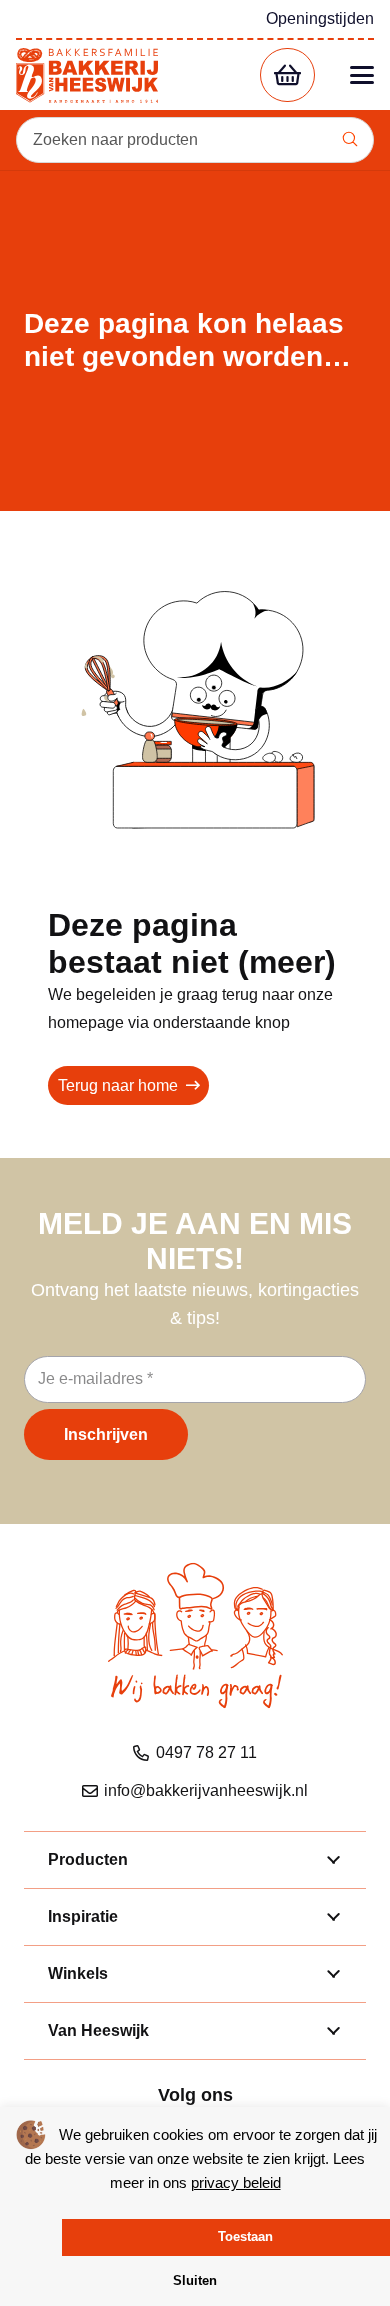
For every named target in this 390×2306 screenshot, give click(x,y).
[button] (362, 75)
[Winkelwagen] (287, 75)
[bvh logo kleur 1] (87, 75)
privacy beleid (236, 2182)
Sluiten (195, 2280)
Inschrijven (106, 1434)
